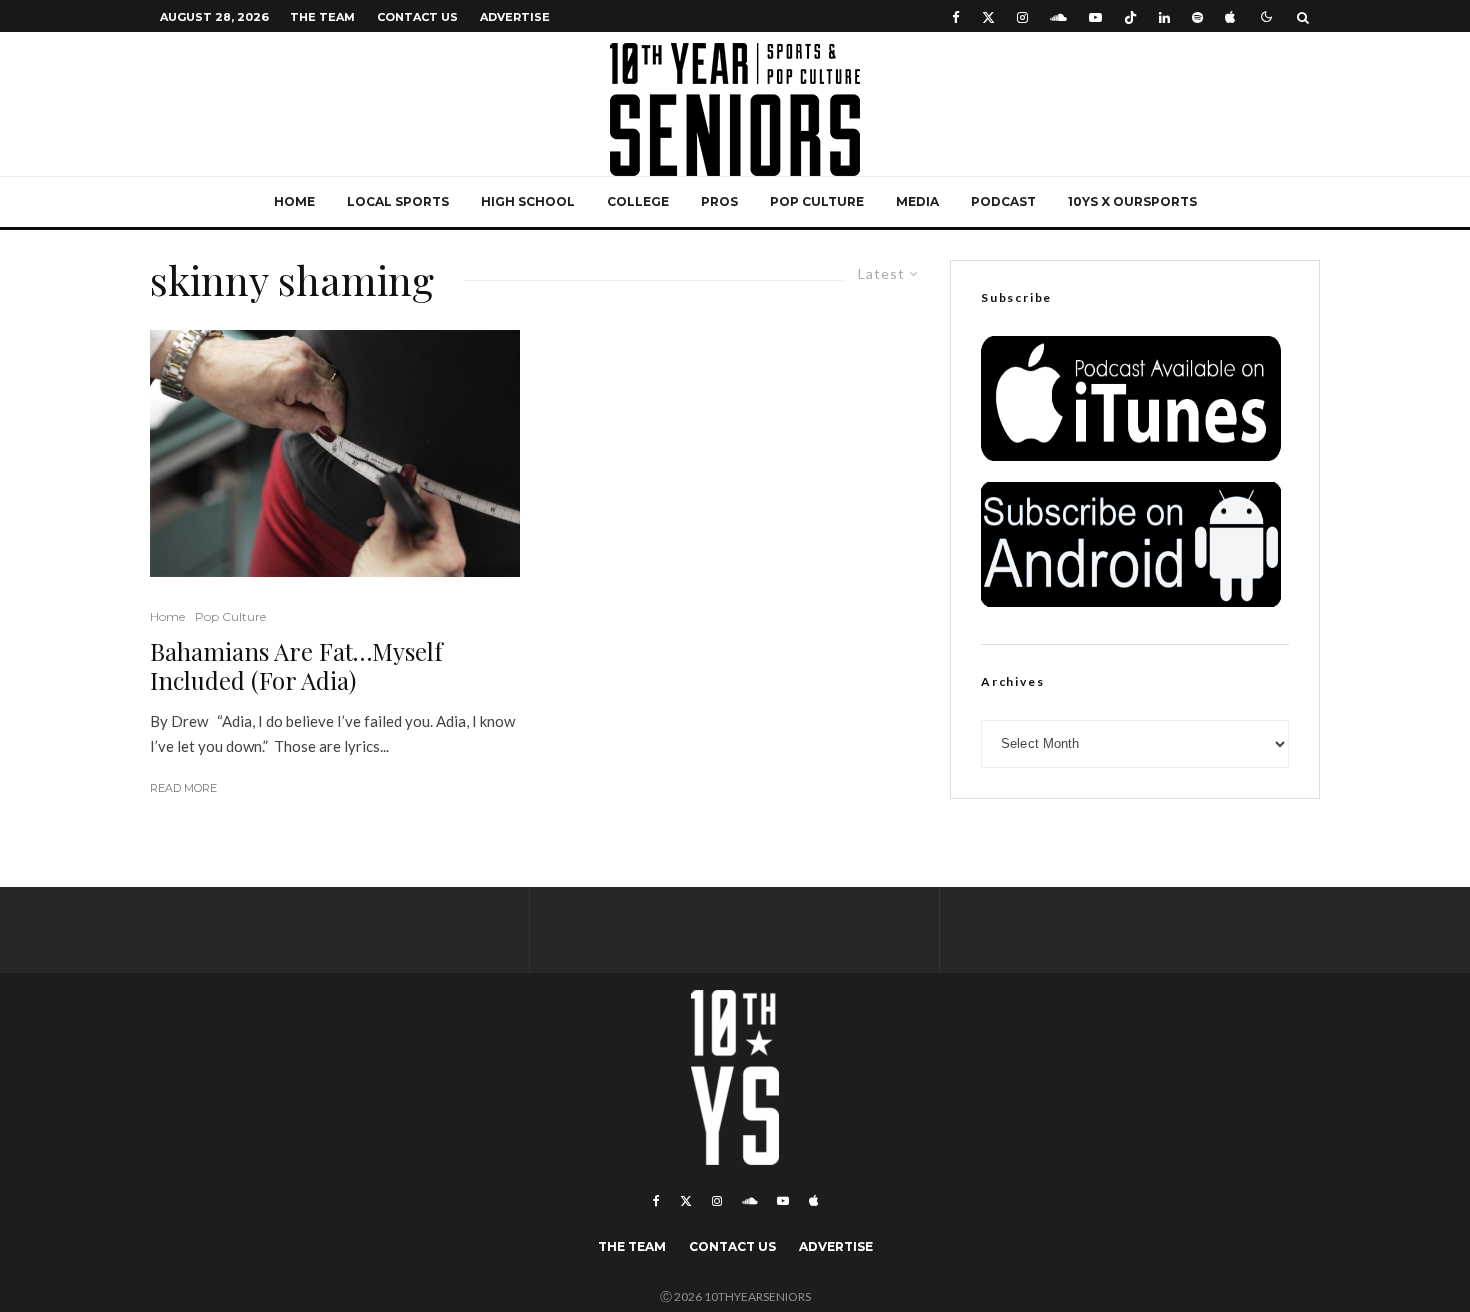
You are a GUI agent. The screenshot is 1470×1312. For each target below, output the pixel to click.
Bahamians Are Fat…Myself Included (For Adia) (296, 666)
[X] (988, 16)
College (638, 201)
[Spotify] (1197, 16)
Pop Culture (817, 201)
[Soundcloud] (1058, 16)
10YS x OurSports (1132, 201)
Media (917, 201)
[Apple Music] (1230, 16)
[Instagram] (1022, 16)
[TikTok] (1130, 16)
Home (294, 201)
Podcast (1003, 201)
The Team (322, 17)
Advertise (515, 17)
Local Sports (398, 201)
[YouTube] (1095, 16)
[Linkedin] (1164, 16)
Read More (183, 788)
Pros (719, 201)
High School (528, 201)
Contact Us (417, 17)
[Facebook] (956, 16)
